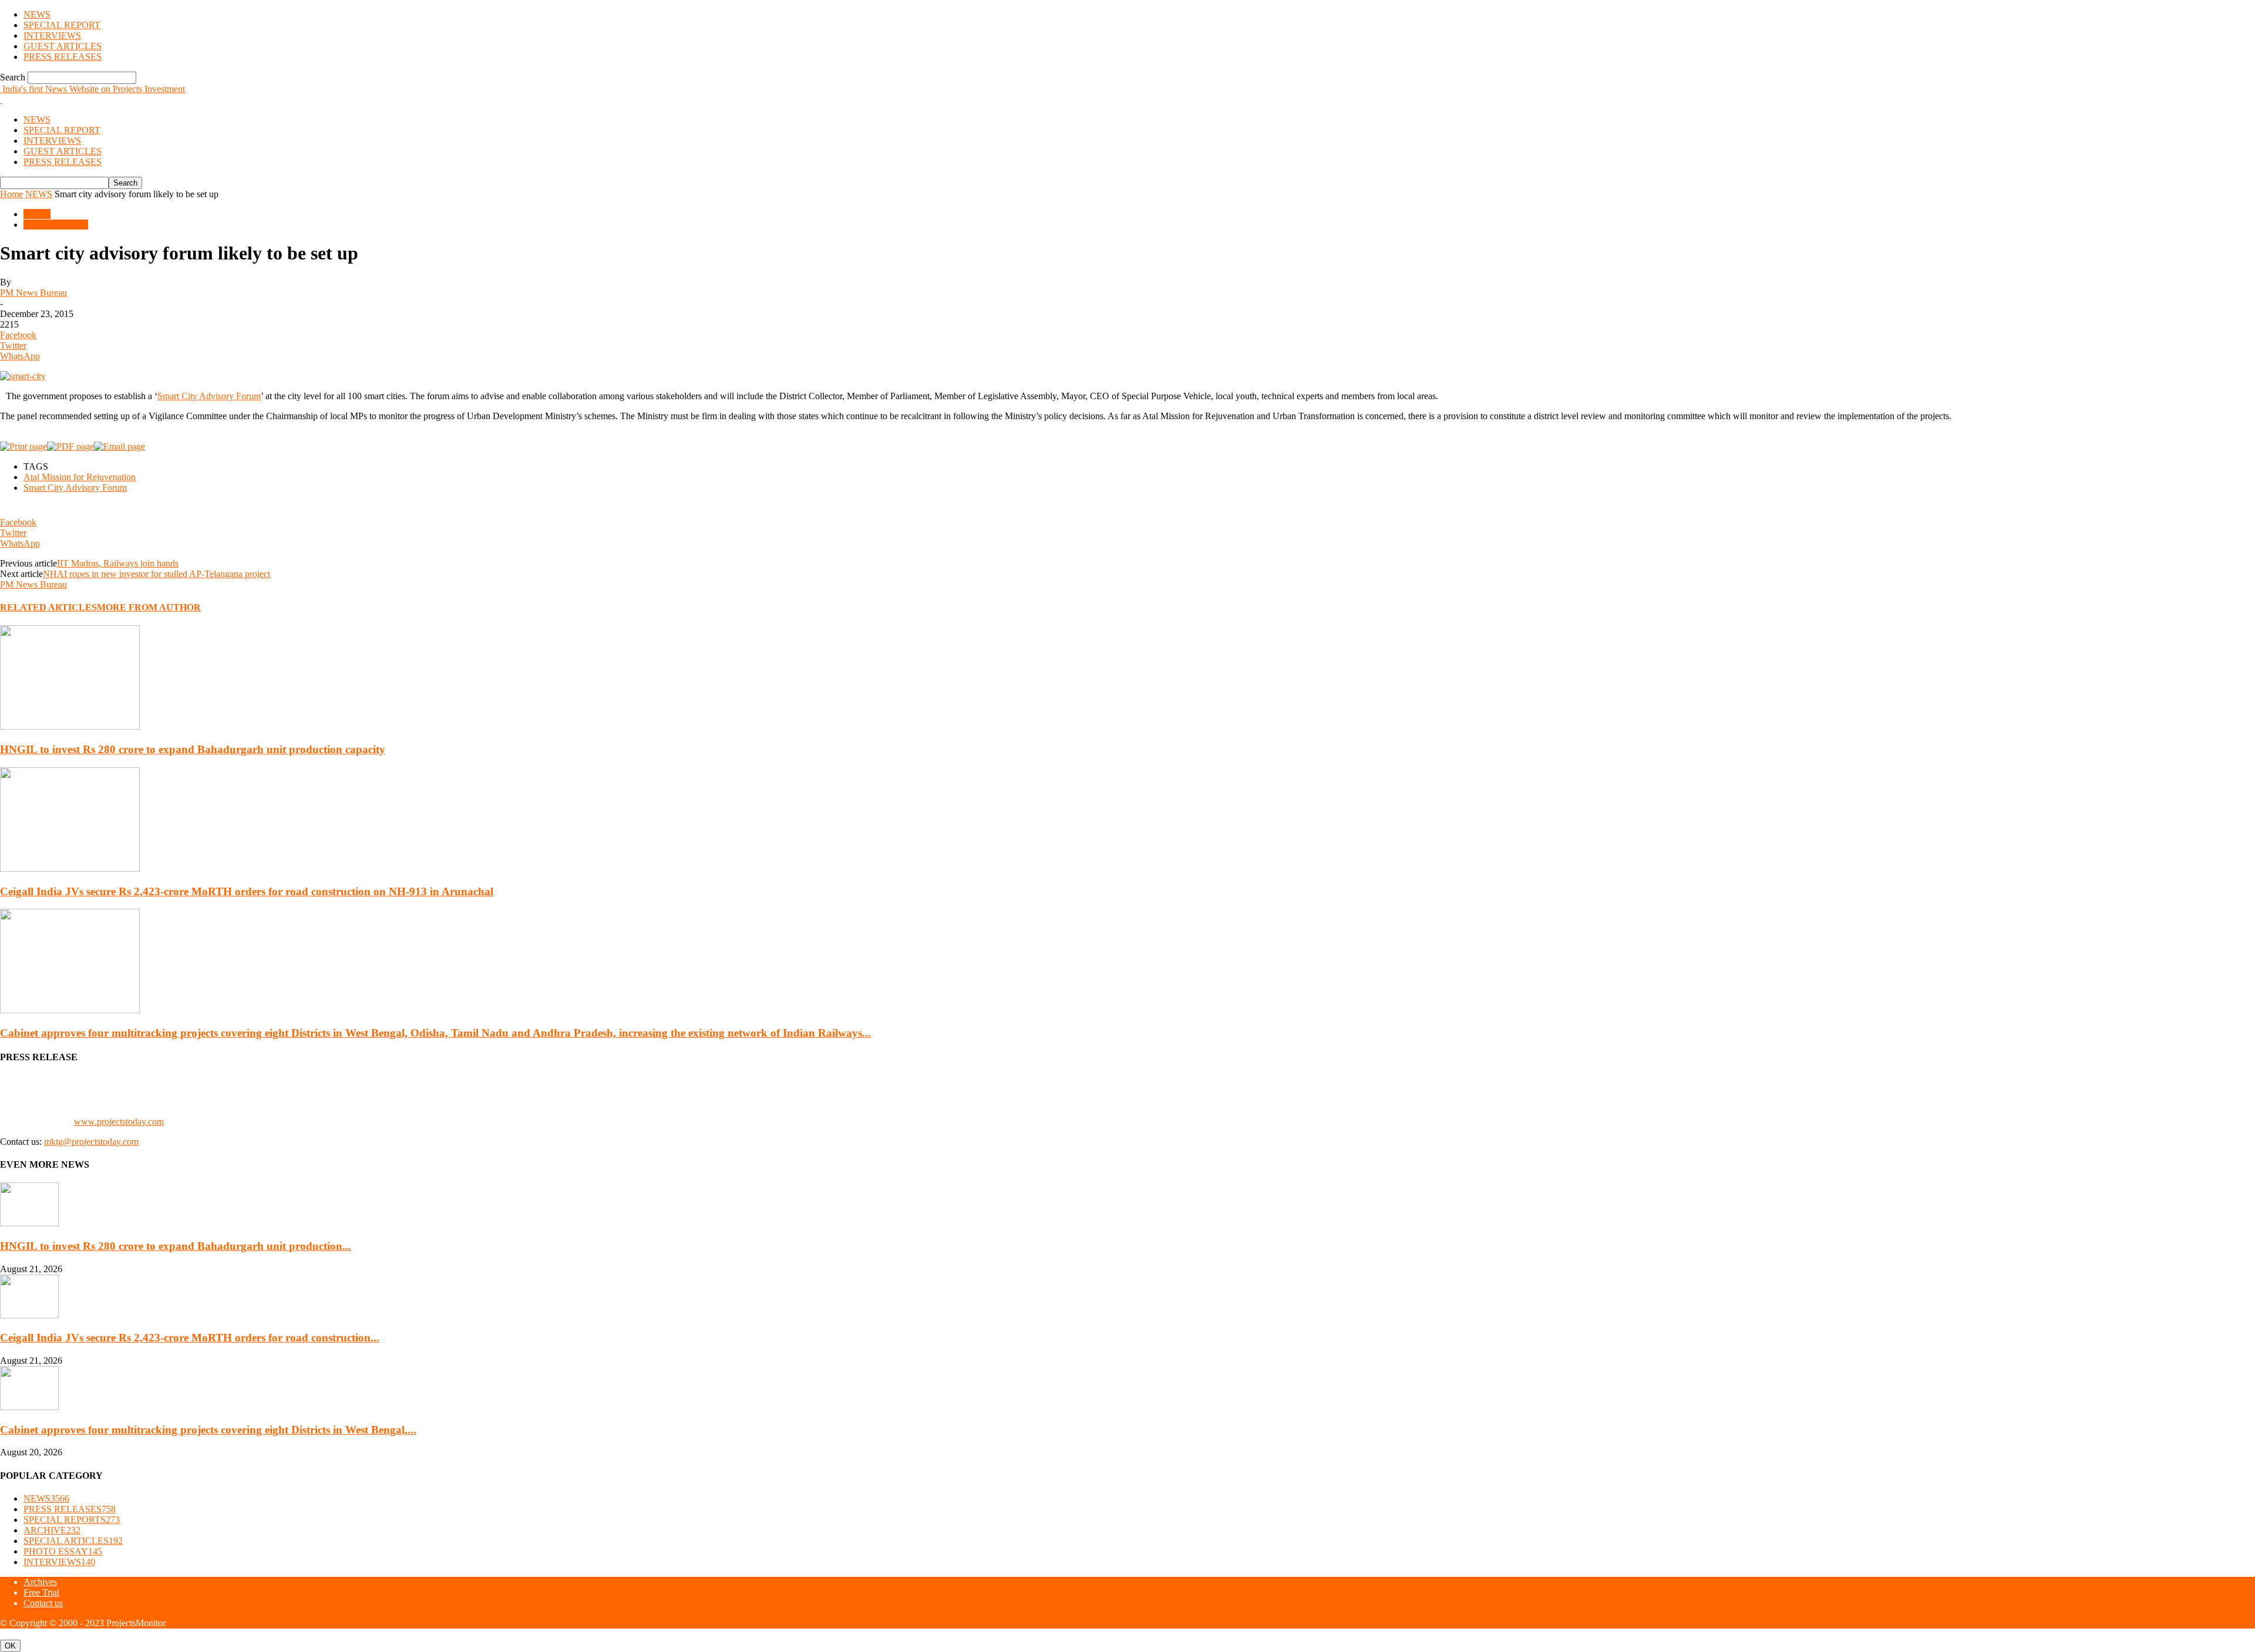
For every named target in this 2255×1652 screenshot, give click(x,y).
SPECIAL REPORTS (72, 1520)
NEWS (37, 14)
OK (10, 1646)
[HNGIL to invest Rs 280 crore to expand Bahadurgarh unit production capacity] (70, 726)
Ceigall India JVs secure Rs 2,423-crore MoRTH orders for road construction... (190, 1338)
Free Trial (41, 1592)
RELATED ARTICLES (48, 607)
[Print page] (23, 446)
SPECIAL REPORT (62, 25)
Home (11, 194)
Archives (40, 1582)
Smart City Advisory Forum (209, 396)
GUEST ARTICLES (63, 46)
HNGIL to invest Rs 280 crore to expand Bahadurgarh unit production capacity (193, 749)
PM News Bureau (33, 293)
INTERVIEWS (52, 36)
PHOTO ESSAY (56, 225)
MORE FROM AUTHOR (149, 607)
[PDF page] (70, 446)
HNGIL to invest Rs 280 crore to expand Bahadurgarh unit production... (176, 1246)
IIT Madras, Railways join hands (118, 563)
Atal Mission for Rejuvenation (80, 477)
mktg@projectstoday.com (91, 1142)
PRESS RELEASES (63, 57)
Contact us (43, 1603)
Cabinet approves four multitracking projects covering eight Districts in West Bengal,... (208, 1430)
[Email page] (120, 446)
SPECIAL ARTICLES (73, 1541)
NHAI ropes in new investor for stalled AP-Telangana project (156, 574)
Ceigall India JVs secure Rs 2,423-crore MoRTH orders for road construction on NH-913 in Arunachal (247, 891)
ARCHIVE (52, 1530)
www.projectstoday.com (119, 1122)
